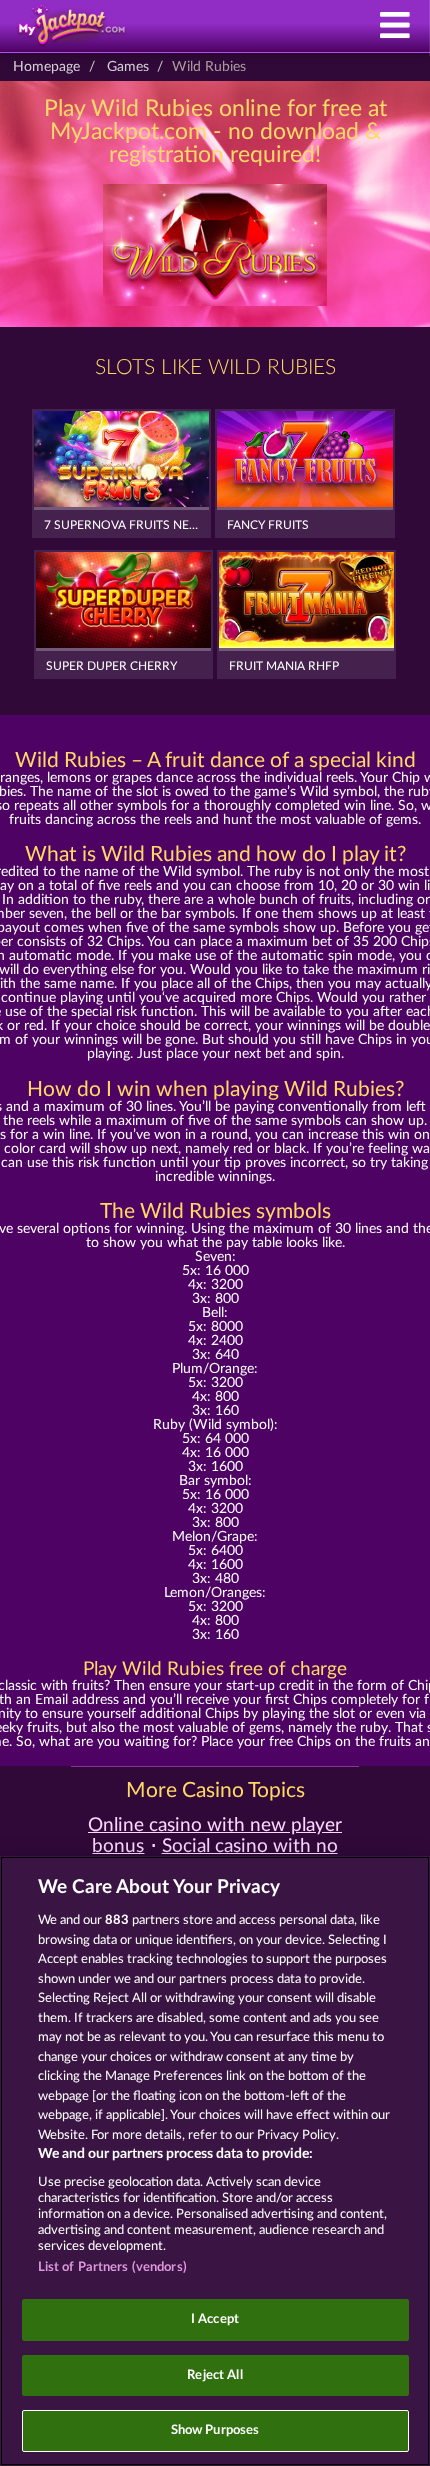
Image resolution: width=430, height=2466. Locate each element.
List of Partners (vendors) (112, 2267)
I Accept (215, 2319)
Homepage (46, 67)
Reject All (214, 2375)
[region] (215, 2161)
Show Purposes (215, 2430)
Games (128, 67)
